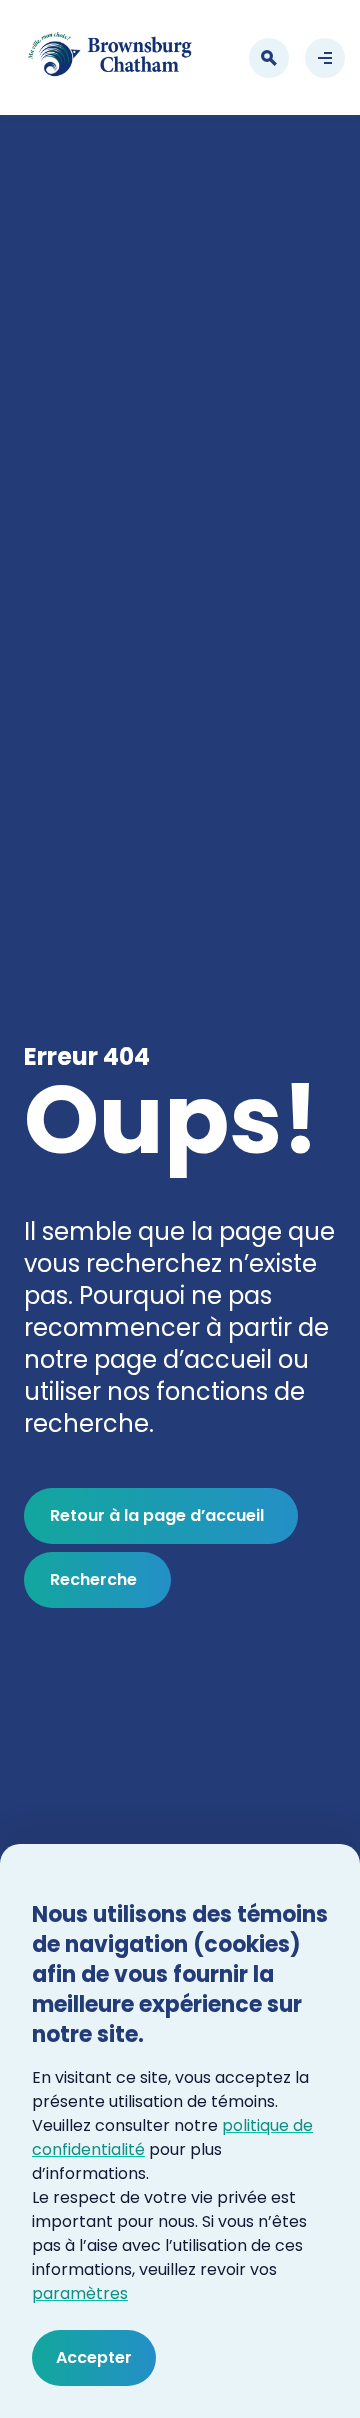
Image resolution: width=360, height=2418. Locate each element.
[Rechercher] (269, 58)
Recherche (93, 1579)
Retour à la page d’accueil (157, 1515)
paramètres (80, 2293)
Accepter (94, 2357)
